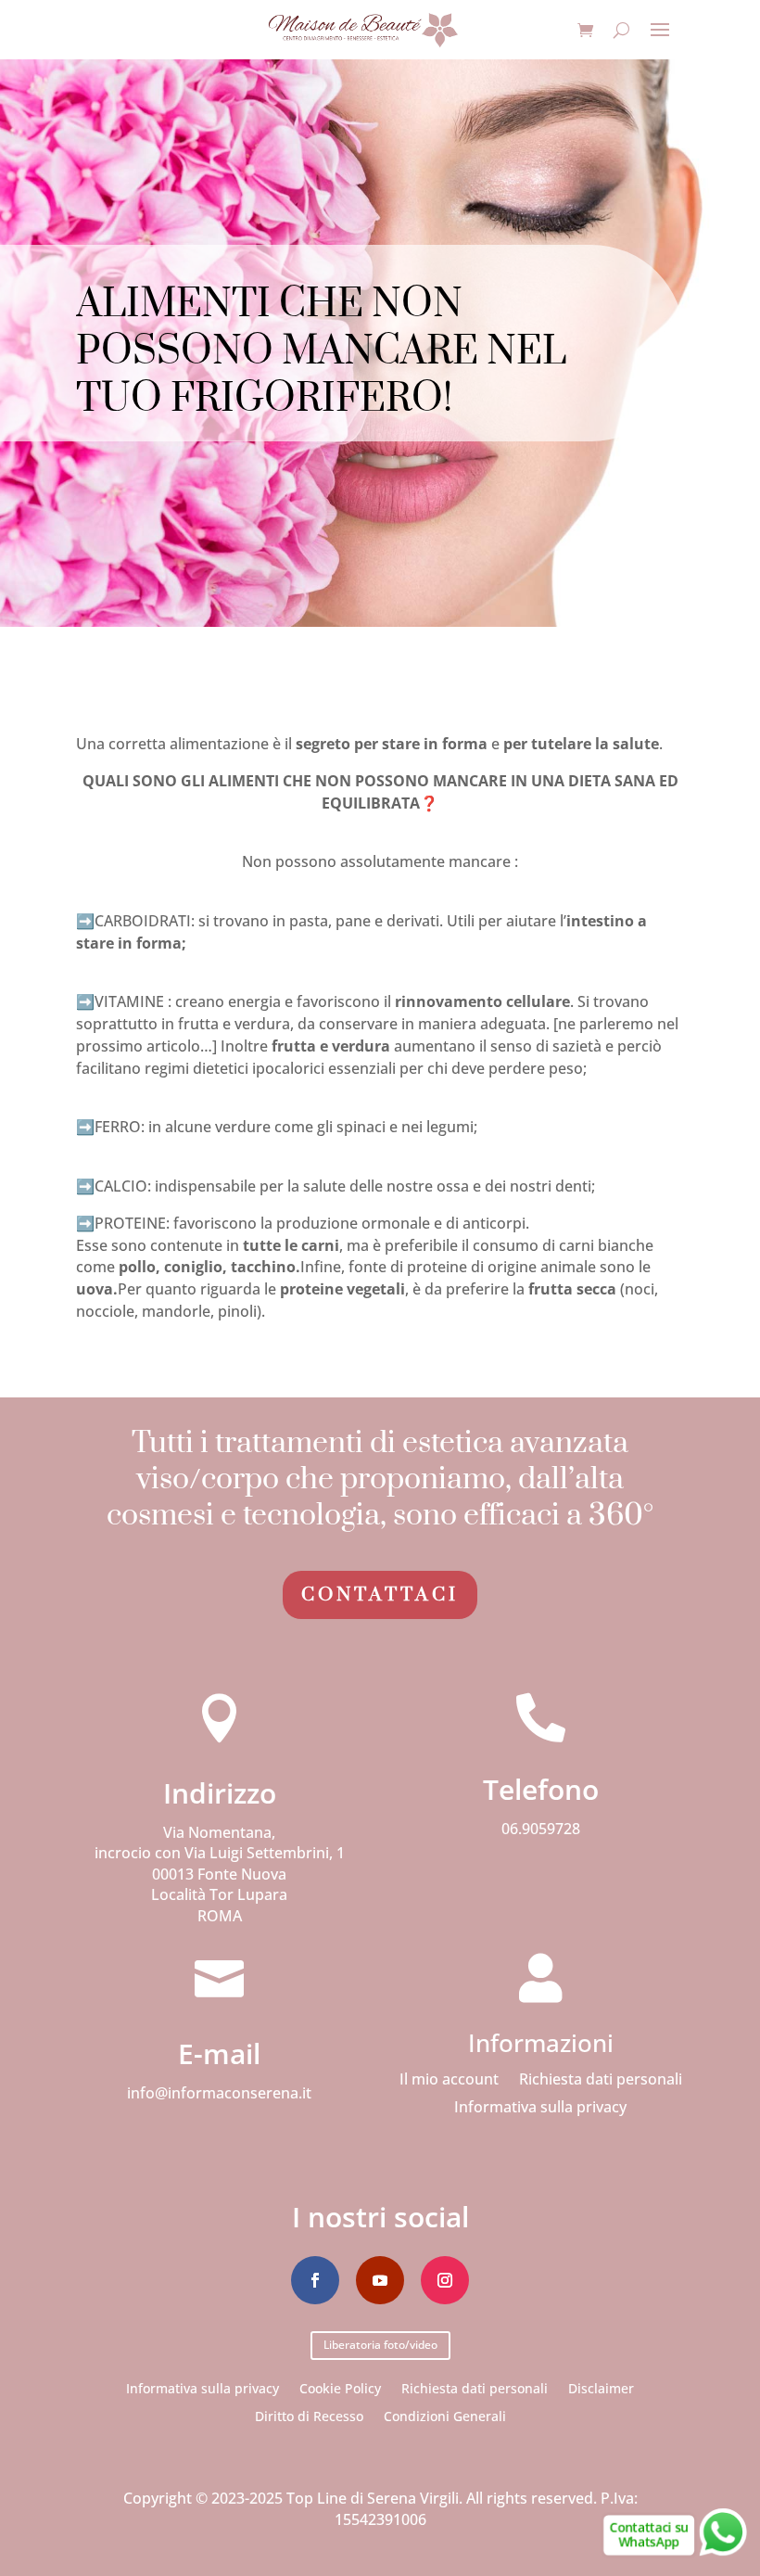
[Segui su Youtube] (380, 2280)
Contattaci (380, 1595)
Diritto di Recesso (309, 2415)
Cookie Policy (340, 2387)
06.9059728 (541, 1829)
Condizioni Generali (445, 2415)
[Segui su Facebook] (315, 2280)
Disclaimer (601, 2387)
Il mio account (449, 2081)
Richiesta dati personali (601, 2081)
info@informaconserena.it (219, 2093)
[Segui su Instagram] (445, 2280)
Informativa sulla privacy (540, 2109)
